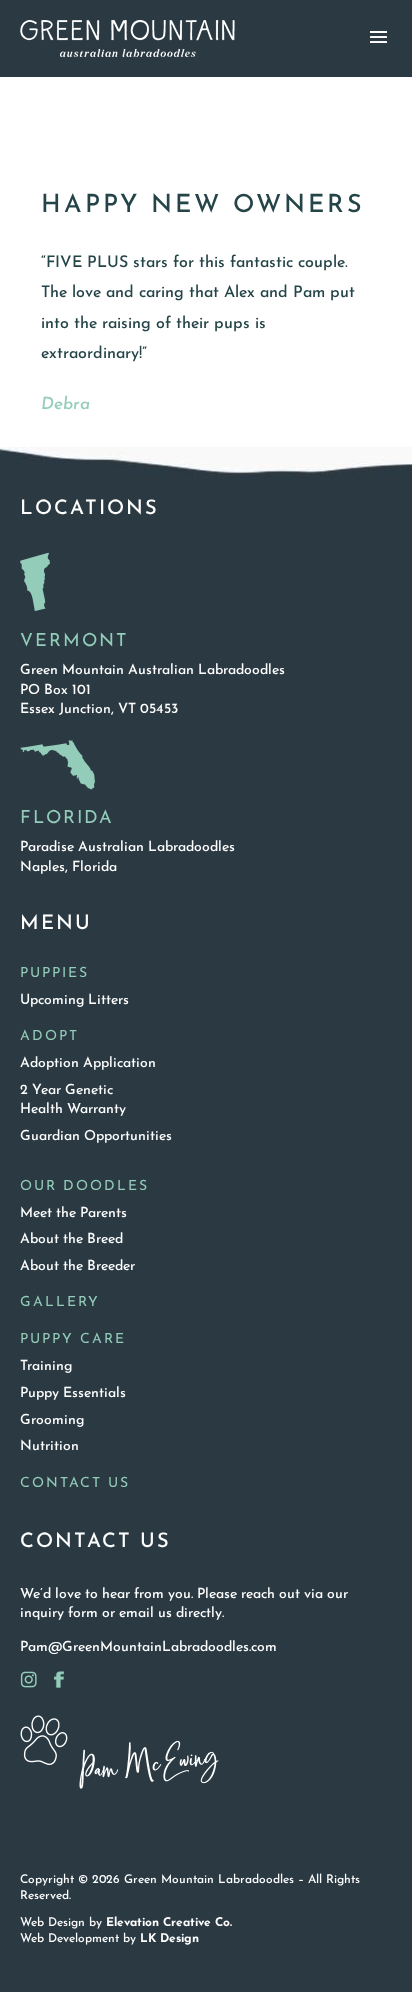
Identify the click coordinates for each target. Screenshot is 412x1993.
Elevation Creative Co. (169, 1923)
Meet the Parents (73, 1213)
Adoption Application (88, 1063)
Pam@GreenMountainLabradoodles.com (148, 1647)
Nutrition (49, 1446)
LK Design (169, 1939)
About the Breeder (77, 1266)
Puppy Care (73, 1339)
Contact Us (75, 1483)
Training (46, 1366)
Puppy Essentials (73, 1393)
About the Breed (71, 1239)
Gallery (60, 1302)
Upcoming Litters (74, 1000)
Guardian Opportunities (96, 1136)
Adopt (49, 1036)
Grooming (52, 1420)
